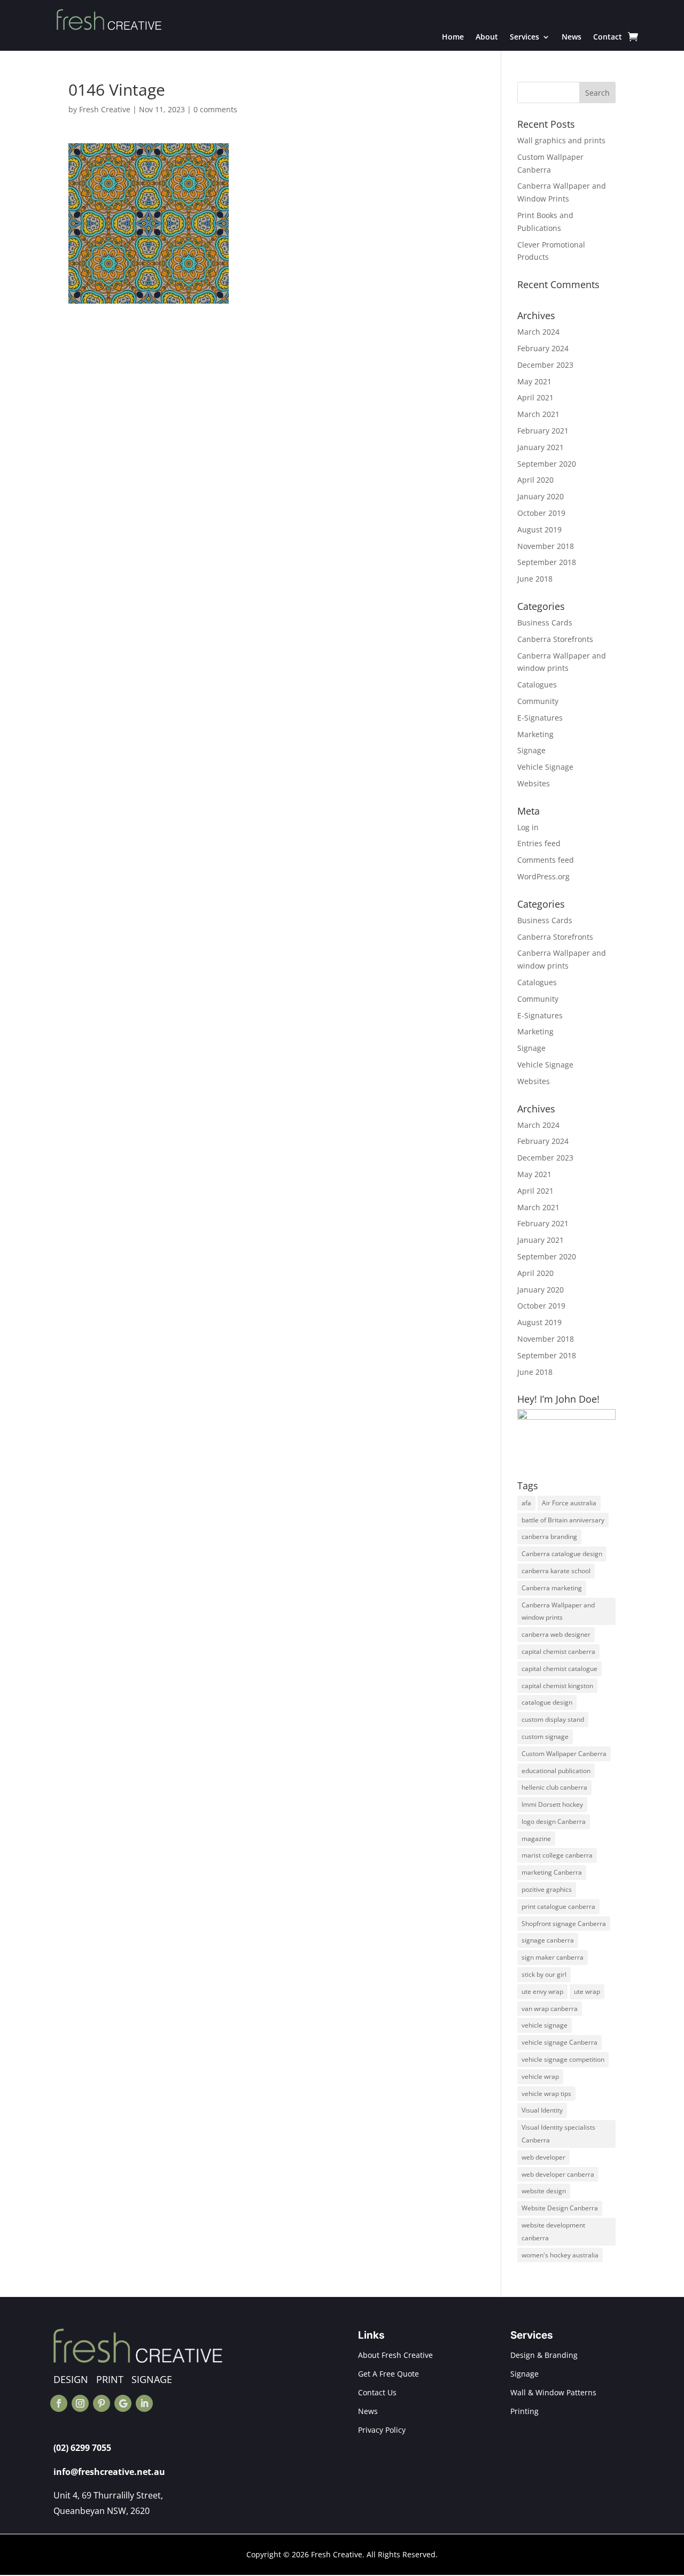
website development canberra (553, 2231)
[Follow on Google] (123, 2403)
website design (544, 2191)
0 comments (215, 109)
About (487, 37)
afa (526, 1503)
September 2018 (547, 562)
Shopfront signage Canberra (564, 1924)
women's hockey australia (560, 2255)
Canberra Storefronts (555, 639)
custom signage (545, 1736)
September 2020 (547, 464)
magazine (536, 1839)
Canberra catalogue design (562, 1554)
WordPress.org (543, 876)
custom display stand (553, 1719)
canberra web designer (556, 1634)
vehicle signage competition (563, 2059)
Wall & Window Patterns (553, 2392)
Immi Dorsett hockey (552, 1804)
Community (538, 701)
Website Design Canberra (560, 2208)
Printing (524, 2411)
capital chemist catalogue (559, 1669)
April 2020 (535, 480)
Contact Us (377, 2392)
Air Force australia (569, 1503)
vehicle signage (545, 2025)
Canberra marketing (552, 1588)
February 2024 (543, 348)
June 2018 (535, 579)
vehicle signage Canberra (559, 2042)
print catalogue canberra (558, 1906)
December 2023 (545, 365)
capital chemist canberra (558, 1651)
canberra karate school (556, 1571)
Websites (534, 783)
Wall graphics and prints (561, 140)
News (572, 37)
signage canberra (548, 1940)
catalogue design (547, 1702)
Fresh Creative (105, 109)
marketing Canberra (552, 1872)
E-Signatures (540, 718)
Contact (608, 37)
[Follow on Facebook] (59, 2403)
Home (453, 37)
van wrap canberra (550, 2009)
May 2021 (534, 381)
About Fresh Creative (395, 2355)
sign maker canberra (553, 1957)
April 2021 (535, 397)
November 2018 (546, 546)
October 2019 (541, 513)
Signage (531, 750)
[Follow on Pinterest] (102, 2403)
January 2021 (541, 447)
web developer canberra (558, 2174)
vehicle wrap (540, 2076)
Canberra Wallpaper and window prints (558, 1611)
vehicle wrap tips (546, 2094)
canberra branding (549, 1537)
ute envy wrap (542, 1991)
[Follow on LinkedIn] (144, 2403)
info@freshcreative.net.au (109, 2472)
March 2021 (538, 414)
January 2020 (541, 496)
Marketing (535, 734)
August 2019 (539, 529)
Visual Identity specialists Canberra (558, 2134)
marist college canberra (557, 1855)
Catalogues (537, 684)
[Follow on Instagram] (80, 2403)
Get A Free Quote (388, 2374)
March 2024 (538, 332)
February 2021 (543, 431)
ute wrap (587, 1991)
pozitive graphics (547, 1889)
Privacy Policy (382, 2430)
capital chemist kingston (557, 1686)
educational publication (556, 1771)
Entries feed (539, 843)
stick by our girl (544, 1974)
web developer (543, 2157)
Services (524, 37)
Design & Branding (544, 2355)
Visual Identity (542, 2110)
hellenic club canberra (554, 1787)
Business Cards (545, 622)
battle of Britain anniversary (563, 1520)
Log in (528, 827)
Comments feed (546, 860)
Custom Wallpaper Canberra (564, 1754)
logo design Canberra (554, 1821)
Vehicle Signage (545, 767)
